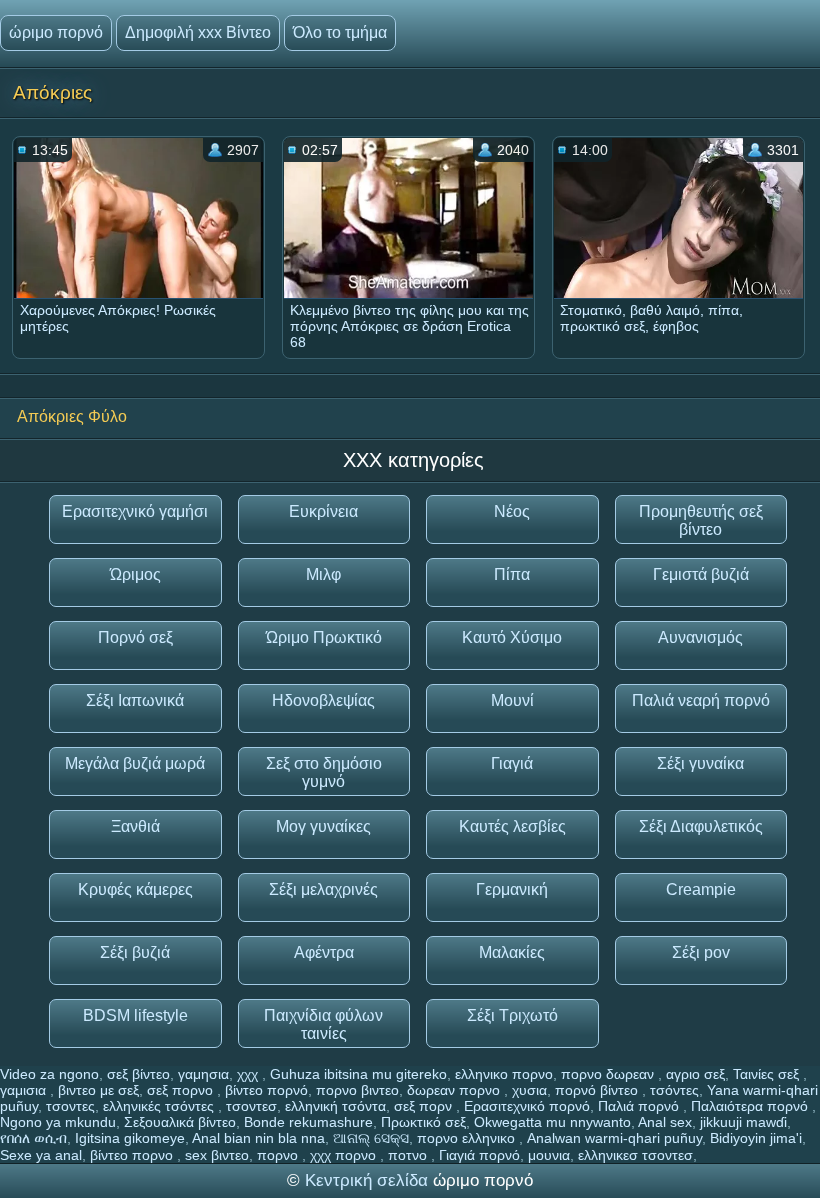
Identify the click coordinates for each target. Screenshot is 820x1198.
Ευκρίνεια (323, 511)
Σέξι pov (701, 952)
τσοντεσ (251, 1106)
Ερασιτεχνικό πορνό (527, 1106)
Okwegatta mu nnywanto (552, 1122)
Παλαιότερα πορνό (751, 1106)
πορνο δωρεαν (609, 1074)
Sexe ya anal (41, 1155)
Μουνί (512, 700)
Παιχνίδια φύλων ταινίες (323, 1024)
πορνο (279, 1155)
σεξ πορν (425, 1106)
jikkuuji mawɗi (743, 1122)
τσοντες (70, 1106)
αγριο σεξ (695, 1074)
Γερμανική (512, 889)
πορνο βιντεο (357, 1090)
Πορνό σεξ (135, 637)
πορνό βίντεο (598, 1090)
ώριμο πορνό (56, 32)
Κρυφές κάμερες (135, 889)
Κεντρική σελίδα (369, 1180)
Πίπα (512, 574)
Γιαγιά (512, 763)
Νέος (512, 511)
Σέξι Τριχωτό (512, 1015)
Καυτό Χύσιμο (512, 637)
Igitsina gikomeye (130, 1138)
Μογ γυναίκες (323, 826)
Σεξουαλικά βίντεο (180, 1122)
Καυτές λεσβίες (512, 826)
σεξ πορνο (182, 1090)
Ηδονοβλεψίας (323, 700)
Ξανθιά (135, 826)
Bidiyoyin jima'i (756, 1138)
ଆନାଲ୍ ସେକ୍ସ (371, 1138)
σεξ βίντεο (138, 1074)
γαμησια (203, 1074)
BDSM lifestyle (135, 1015)
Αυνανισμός (700, 637)
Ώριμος (135, 574)
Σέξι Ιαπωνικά (135, 700)
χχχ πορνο (345, 1155)
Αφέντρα (324, 952)
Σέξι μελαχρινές (323, 889)
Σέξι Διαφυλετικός (701, 826)
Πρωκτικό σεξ (423, 1122)
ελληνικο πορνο (504, 1074)
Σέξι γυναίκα (700, 763)
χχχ (249, 1074)
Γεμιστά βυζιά (701, 574)
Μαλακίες (512, 952)
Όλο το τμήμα (340, 32)
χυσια (529, 1090)
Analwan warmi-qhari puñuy (614, 1138)
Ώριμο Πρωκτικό (324, 637)
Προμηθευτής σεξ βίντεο (701, 520)
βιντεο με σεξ (98, 1090)
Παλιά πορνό (640, 1106)
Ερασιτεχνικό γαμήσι (135, 511)
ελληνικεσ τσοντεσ (635, 1155)
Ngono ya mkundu (58, 1122)
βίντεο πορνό (266, 1090)
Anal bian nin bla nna (258, 1138)
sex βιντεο (217, 1155)
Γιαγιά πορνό (479, 1155)
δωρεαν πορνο (455, 1090)
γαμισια (25, 1090)
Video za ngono (49, 1074)
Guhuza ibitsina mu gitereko (358, 1074)
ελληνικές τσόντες (160, 1106)
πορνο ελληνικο (468, 1138)
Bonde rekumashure (308, 1122)
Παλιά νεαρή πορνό (701, 700)
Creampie (701, 889)
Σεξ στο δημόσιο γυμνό (324, 772)
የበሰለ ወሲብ (33, 1138)
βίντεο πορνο (133, 1155)
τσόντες (674, 1090)
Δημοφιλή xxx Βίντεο (198, 32)
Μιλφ (323, 574)
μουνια (549, 1155)
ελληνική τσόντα (335, 1106)
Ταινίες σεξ (768, 1074)
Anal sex (665, 1122)
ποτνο (409, 1155)
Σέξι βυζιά (135, 952)
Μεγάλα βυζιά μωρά (135, 763)
